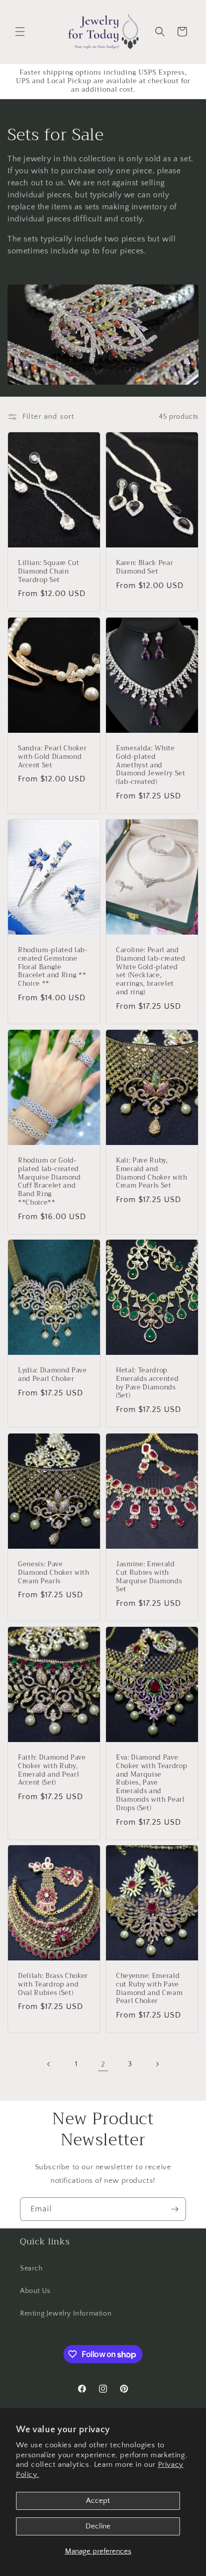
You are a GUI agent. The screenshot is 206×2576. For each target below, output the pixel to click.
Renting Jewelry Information (66, 2314)
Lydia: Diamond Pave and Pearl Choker (52, 1375)
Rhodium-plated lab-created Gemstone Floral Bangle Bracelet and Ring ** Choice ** (53, 967)
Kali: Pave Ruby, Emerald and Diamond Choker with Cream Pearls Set (152, 1173)
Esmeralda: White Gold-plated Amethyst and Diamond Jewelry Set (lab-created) (151, 765)
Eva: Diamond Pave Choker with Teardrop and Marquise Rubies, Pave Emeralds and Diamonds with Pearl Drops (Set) (151, 1783)
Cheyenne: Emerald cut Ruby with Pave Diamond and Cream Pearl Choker (149, 1989)
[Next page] (157, 2064)
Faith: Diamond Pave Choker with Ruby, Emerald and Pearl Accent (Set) (52, 1770)
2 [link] (103, 2064)
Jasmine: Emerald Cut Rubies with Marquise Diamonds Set (149, 1577)
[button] (20, 32)
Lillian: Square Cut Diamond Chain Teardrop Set (49, 571)
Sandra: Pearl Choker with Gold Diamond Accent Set (52, 757)
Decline (98, 2526)
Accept (98, 2501)
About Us (35, 2291)
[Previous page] (49, 2064)
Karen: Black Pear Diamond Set (144, 567)
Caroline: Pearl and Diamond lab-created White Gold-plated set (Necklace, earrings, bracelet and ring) (151, 971)
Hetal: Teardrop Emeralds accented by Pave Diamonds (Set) (147, 1383)
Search (31, 2268)
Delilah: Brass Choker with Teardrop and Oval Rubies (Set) (53, 1984)
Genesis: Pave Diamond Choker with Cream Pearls (54, 1573)
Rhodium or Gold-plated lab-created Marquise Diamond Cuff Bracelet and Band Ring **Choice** (49, 1182)
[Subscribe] (174, 2209)
